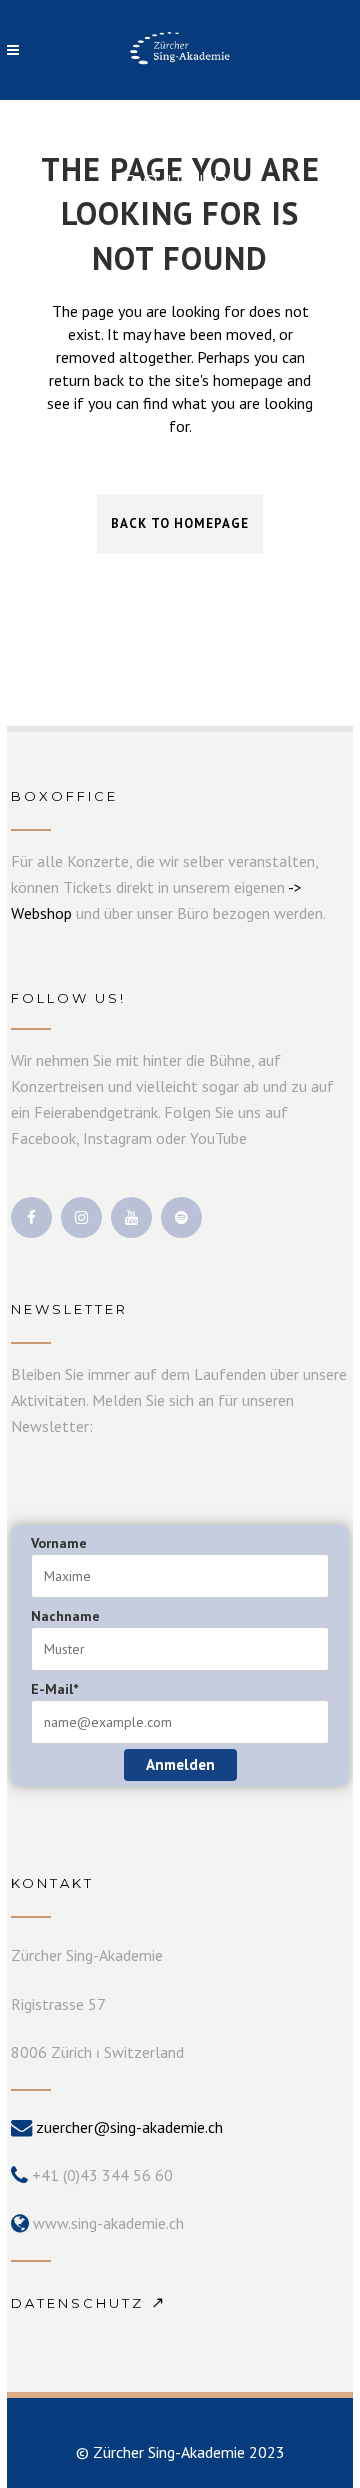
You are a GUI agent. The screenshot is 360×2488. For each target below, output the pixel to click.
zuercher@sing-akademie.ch (129, 2127)
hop (59, 913)
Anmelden (180, 1764)
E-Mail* (54, 1689)
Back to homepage (180, 523)
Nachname (65, 1616)
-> (295, 887)
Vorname (59, 1543)
